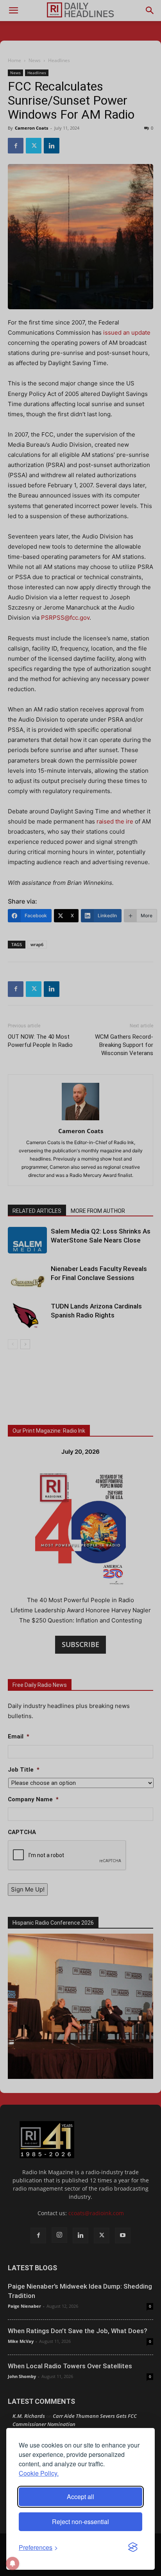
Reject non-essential (80, 2522)
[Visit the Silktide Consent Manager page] (133, 2547)
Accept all (80, 2497)
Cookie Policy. (39, 2473)
